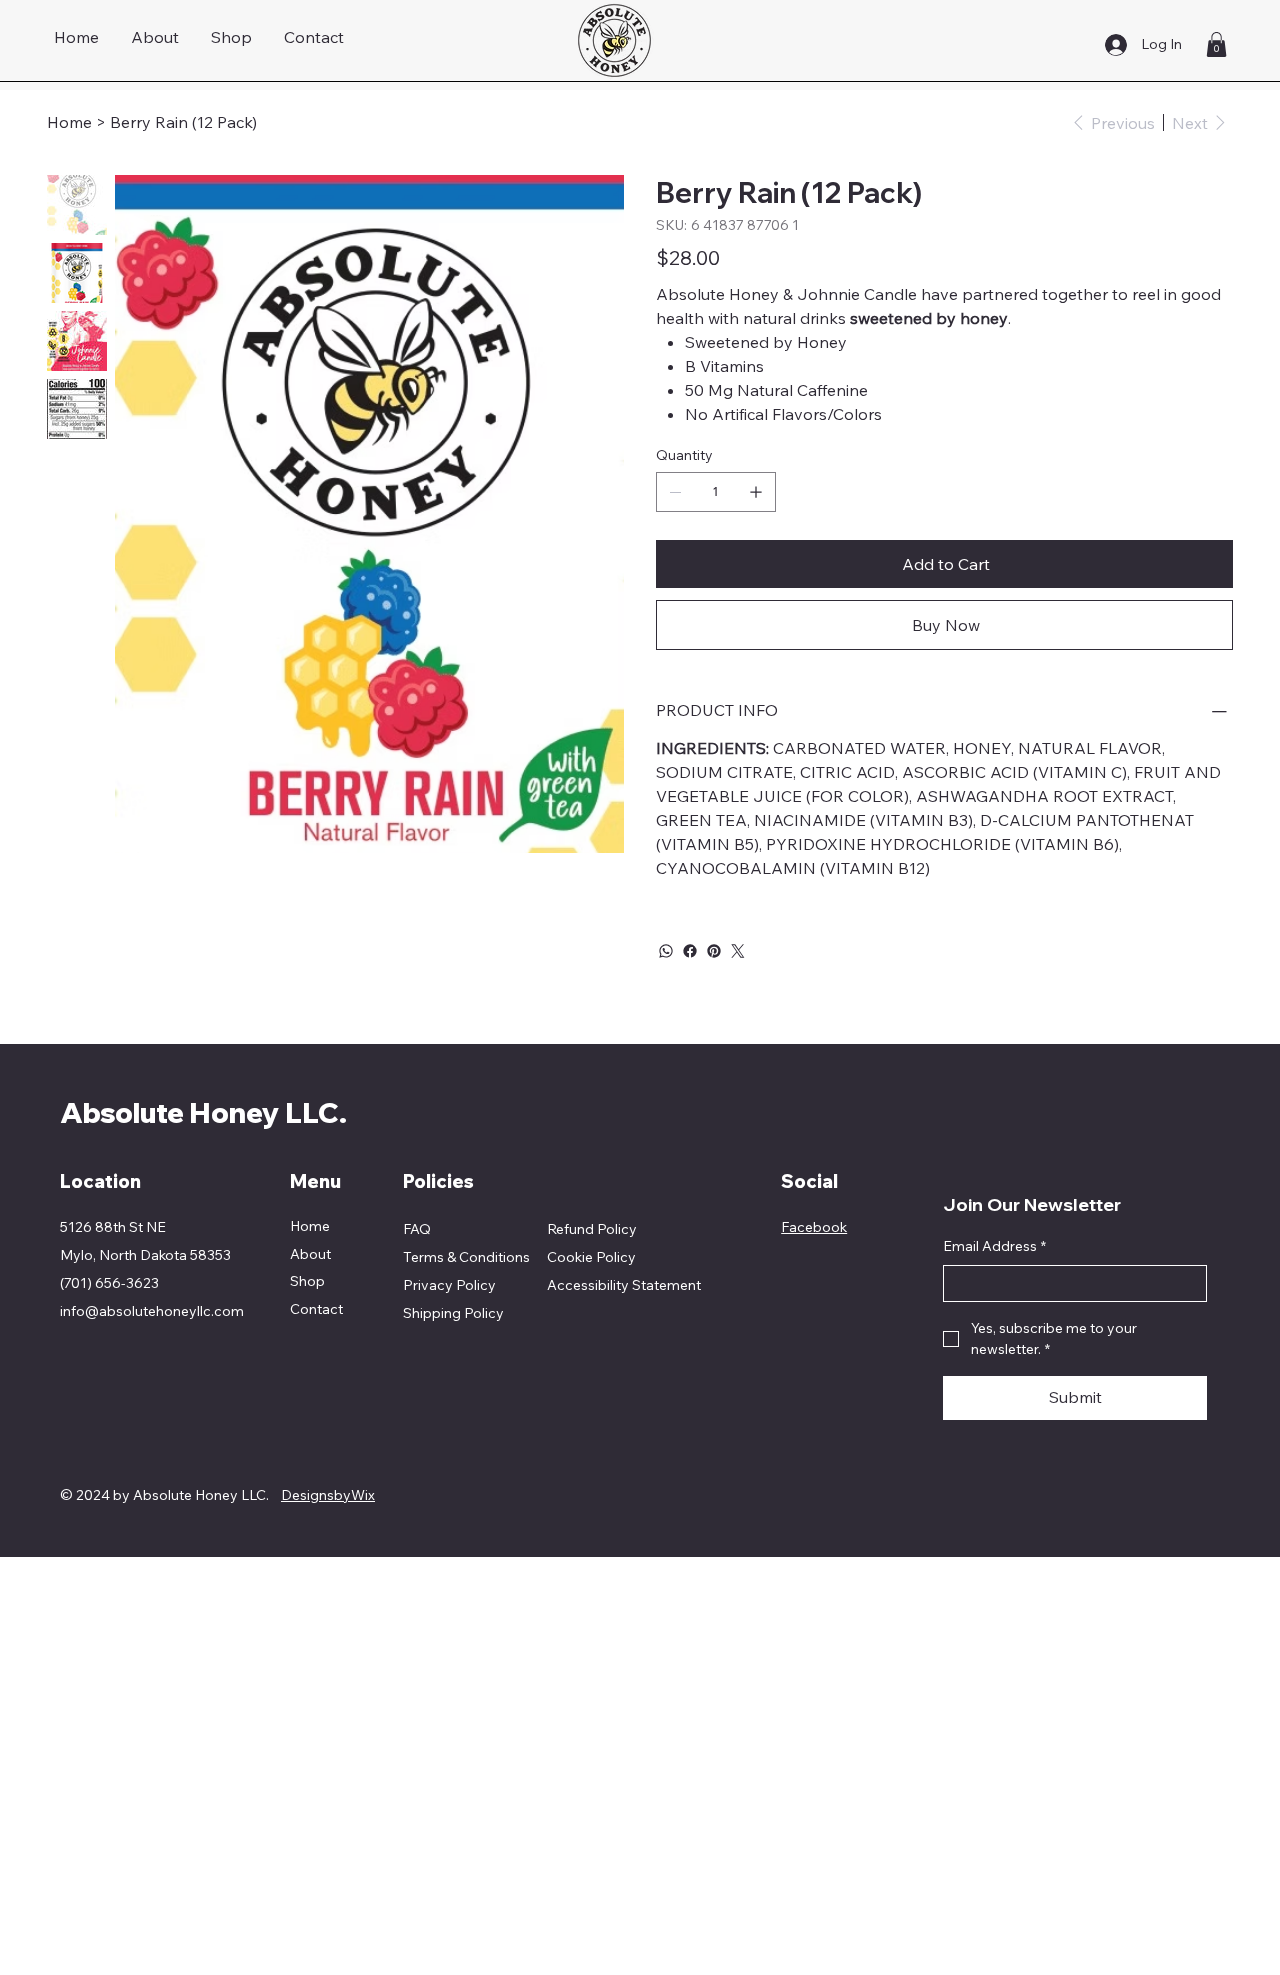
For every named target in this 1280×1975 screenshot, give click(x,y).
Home (310, 1226)
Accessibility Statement (624, 1285)
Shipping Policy (453, 1313)
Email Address (994, 1246)
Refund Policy (592, 1229)
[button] (1216, 44)
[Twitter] (738, 951)
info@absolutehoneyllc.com (152, 1311)
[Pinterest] (714, 951)
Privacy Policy (449, 1285)
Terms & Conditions (466, 1257)
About (310, 1254)
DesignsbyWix (328, 1495)
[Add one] (756, 492)
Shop (307, 1281)
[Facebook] (690, 951)
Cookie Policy (591, 1257)
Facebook (814, 1227)
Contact (316, 1309)
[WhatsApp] (666, 951)
